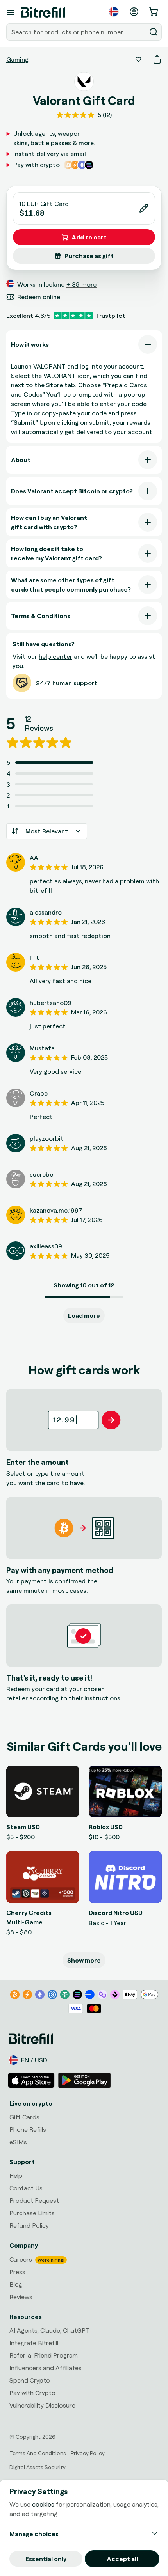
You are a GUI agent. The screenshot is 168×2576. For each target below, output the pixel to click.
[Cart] (154, 12)
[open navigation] (11, 12)
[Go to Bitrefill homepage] (43, 12)
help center (55, 656)
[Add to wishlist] (138, 59)
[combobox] (77, 32)
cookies (43, 2504)
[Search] (154, 32)
